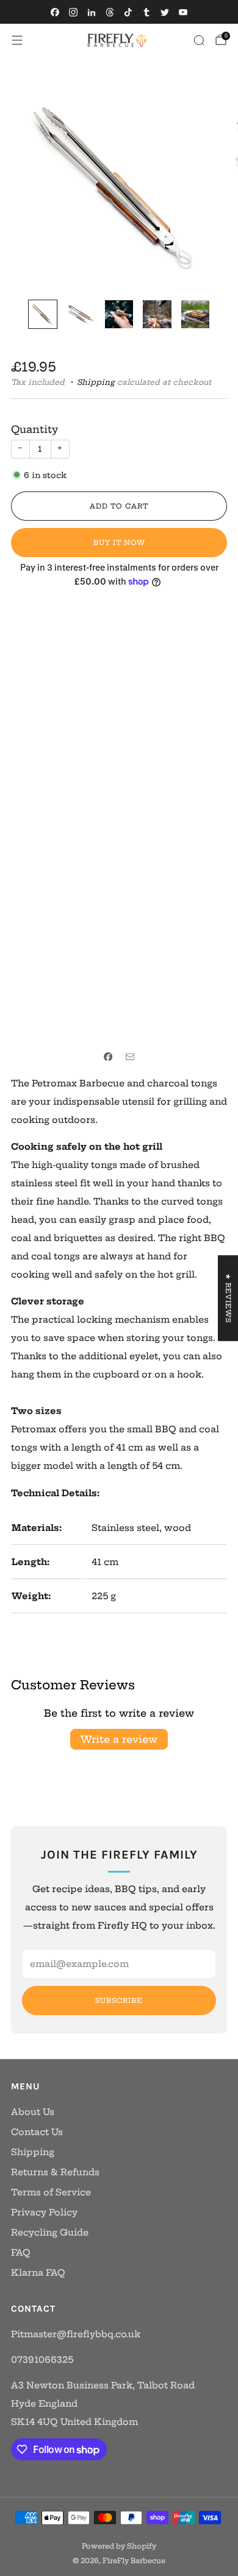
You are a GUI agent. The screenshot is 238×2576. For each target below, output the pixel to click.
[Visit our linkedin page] (92, 12)
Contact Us (37, 2132)
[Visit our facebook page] (55, 12)
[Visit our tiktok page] (128, 12)
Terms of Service (51, 2192)
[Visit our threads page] (110, 12)
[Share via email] (130, 1057)
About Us (33, 2112)
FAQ (21, 2253)
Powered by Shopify (119, 2546)
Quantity (34, 429)
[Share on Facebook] (108, 1057)
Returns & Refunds (55, 2172)
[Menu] (17, 40)
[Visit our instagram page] (73, 12)
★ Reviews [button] (228, 1298)
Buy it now (119, 543)
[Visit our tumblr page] (146, 12)
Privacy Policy (44, 2212)
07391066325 (42, 2360)
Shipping (96, 382)
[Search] (199, 40)
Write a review (119, 1739)
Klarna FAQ (38, 2273)
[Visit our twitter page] (165, 12)
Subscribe (119, 2001)
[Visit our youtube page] (183, 12)
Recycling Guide (50, 2233)
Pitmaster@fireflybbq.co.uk (76, 2334)
